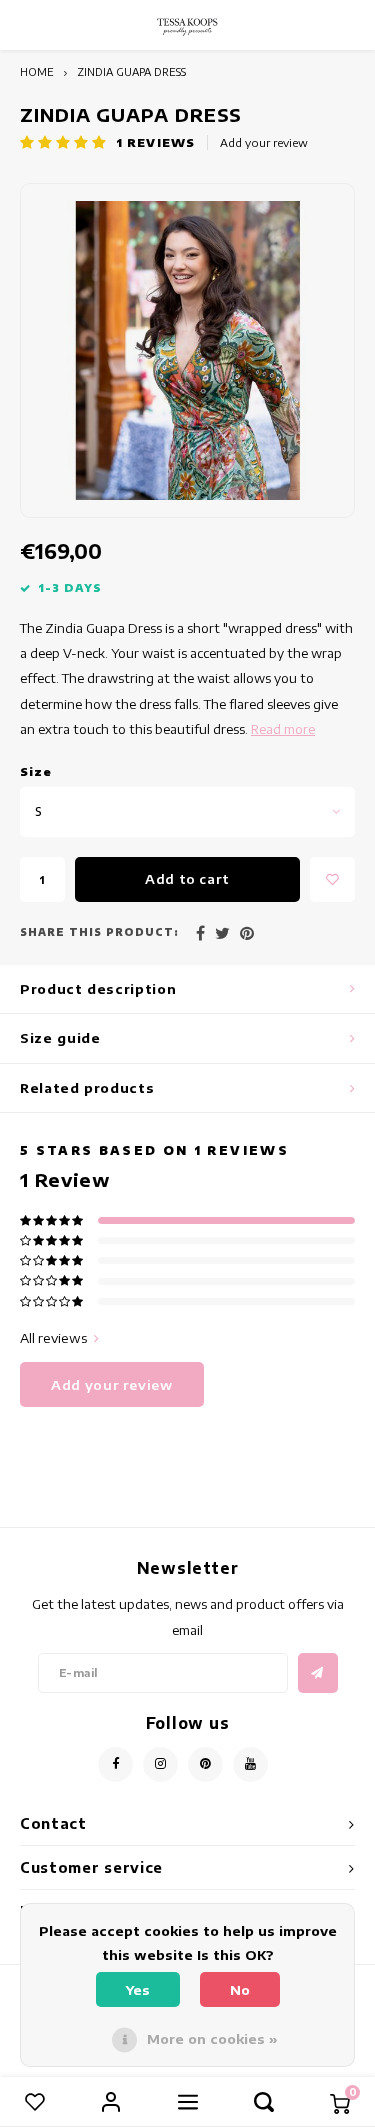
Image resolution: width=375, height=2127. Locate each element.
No (240, 1990)
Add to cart (187, 879)
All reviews (53, 1338)
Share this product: (99, 932)
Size (36, 771)
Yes (138, 1990)
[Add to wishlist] (332, 879)
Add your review (264, 142)
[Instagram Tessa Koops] (160, 1764)
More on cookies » (212, 2039)
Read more (283, 729)
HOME (37, 71)
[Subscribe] (318, 1673)
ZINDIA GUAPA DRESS (131, 71)
